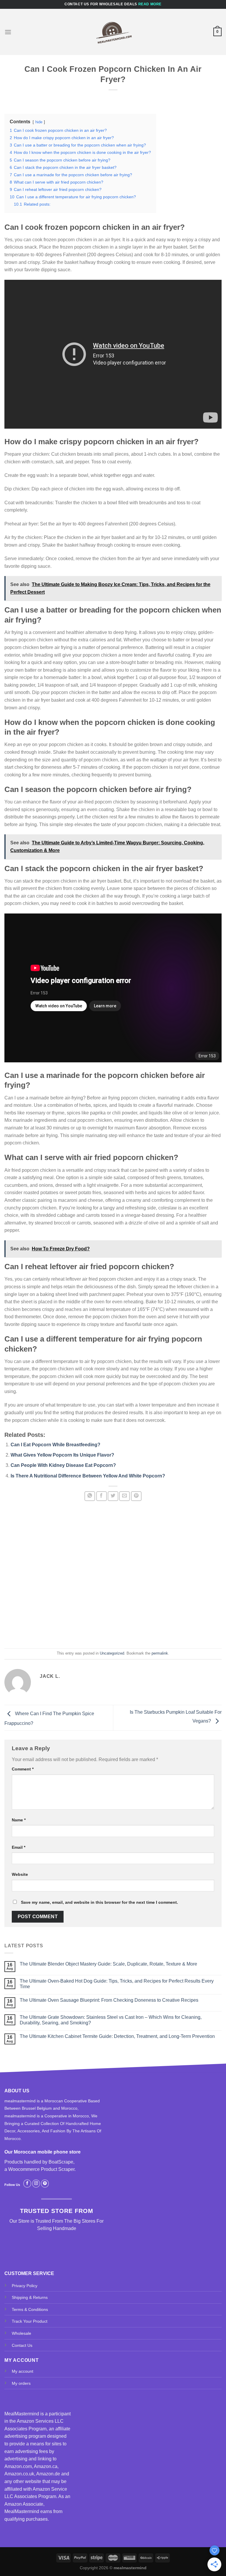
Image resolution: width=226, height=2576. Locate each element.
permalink (160, 1653)
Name (19, 1820)
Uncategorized (112, 1653)
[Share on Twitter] (113, 1496)
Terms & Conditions (30, 2309)
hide (39, 122)
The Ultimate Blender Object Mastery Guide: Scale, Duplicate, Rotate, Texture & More (108, 1964)
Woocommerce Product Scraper (41, 2169)
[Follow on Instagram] (36, 2184)
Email (19, 1847)
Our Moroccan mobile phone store (43, 2152)
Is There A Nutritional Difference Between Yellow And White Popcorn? (88, 1476)
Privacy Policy (25, 2286)
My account (23, 2371)
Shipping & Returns (30, 2297)
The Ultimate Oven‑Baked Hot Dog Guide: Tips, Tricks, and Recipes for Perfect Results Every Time (117, 1984)
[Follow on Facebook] (27, 2184)
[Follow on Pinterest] (45, 2184)
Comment (23, 1769)
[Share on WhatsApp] (90, 1496)
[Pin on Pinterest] (136, 1496)
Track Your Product (30, 2321)
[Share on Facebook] (102, 1496)
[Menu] (8, 32)
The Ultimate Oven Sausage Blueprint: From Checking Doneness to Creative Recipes (109, 2000)
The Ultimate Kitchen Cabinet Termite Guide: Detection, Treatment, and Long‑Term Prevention (117, 2036)
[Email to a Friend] (124, 1496)
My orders (21, 2383)
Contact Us (22, 2345)
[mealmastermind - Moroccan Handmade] (113, 32)
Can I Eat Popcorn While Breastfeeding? (55, 1445)
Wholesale (21, 2333)
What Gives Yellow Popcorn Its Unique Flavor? (62, 1455)
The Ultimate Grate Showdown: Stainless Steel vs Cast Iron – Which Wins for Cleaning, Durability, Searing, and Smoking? (111, 2020)
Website (20, 1874)
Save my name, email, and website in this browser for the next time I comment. (99, 1902)
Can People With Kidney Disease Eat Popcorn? (63, 1465)
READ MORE (150, 4)
